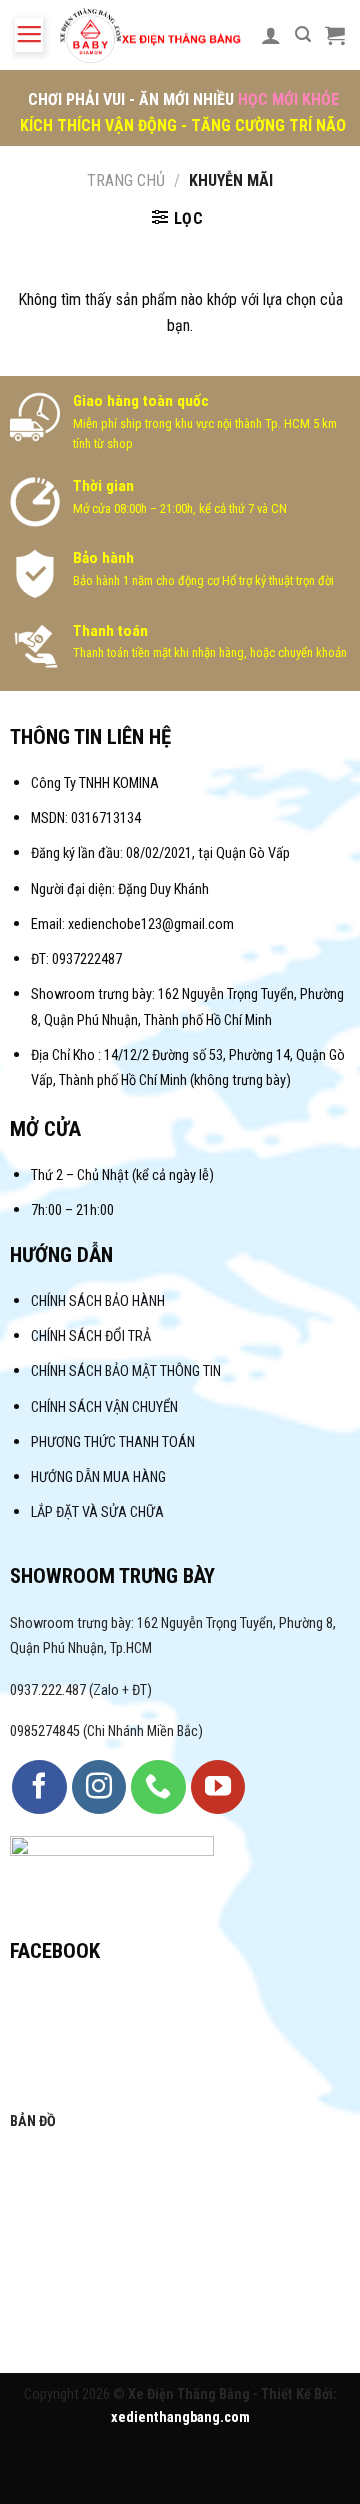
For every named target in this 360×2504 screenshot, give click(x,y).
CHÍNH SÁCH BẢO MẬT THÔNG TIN (126, 1371)
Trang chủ (126, 180)
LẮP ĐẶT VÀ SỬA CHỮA (97, 1512)
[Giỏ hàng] (335, 35)
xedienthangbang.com (180, 2417)
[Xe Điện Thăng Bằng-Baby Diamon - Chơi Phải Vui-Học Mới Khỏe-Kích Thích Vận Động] (152, 35)
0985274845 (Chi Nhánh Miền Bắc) (106, 1731)
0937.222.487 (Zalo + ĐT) (81, 1690)
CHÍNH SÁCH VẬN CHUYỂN (104, 1407)
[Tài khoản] (271, 35)
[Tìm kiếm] (303, 34)
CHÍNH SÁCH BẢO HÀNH (99, 1301)
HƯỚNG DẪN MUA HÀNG (98, 1477)
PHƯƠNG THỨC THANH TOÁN (113, 1442)
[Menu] (29, 35)
